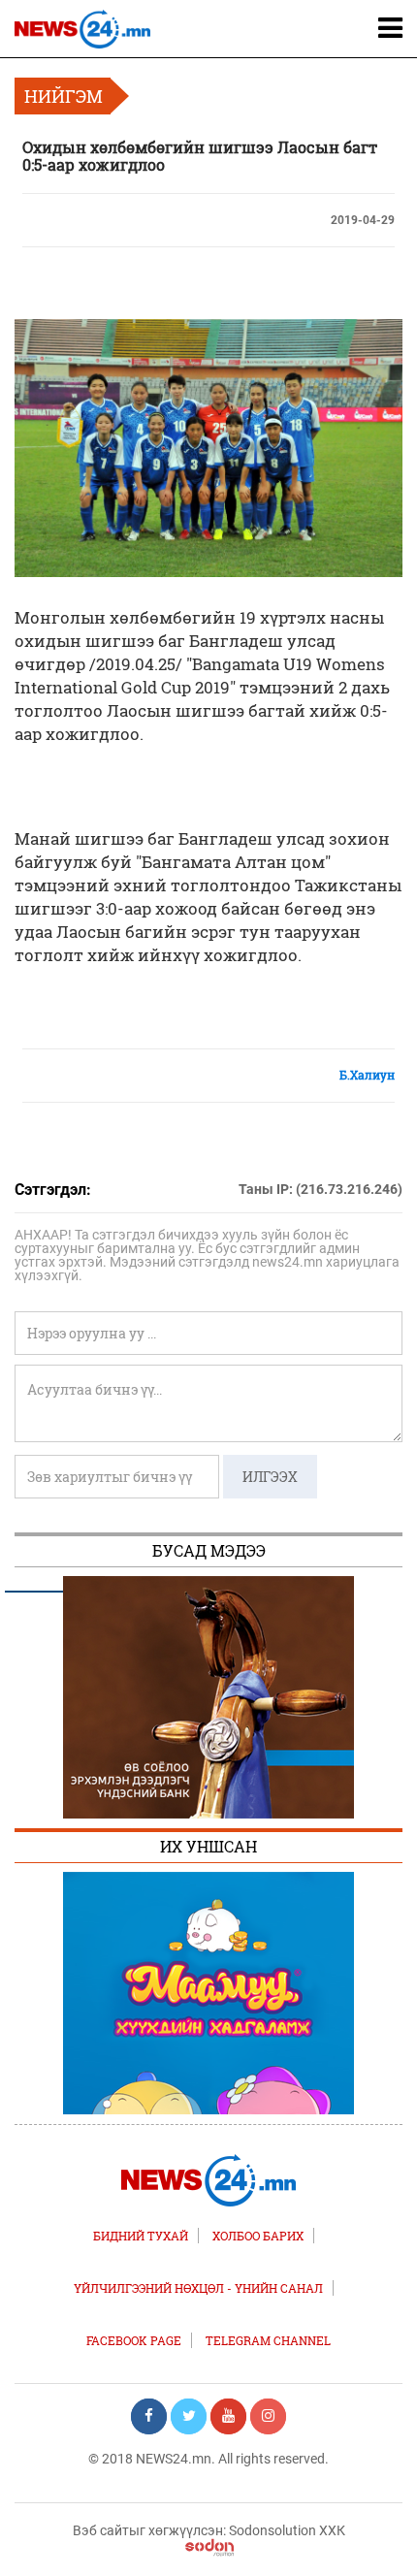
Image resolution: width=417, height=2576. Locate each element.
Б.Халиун (367, 1075)
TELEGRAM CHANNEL (268, 2340)
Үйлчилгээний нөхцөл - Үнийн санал (198, 2288)
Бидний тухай (141, 2236)
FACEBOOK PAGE (134, 2340)
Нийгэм (64, 96)
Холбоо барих (258, 2236)
